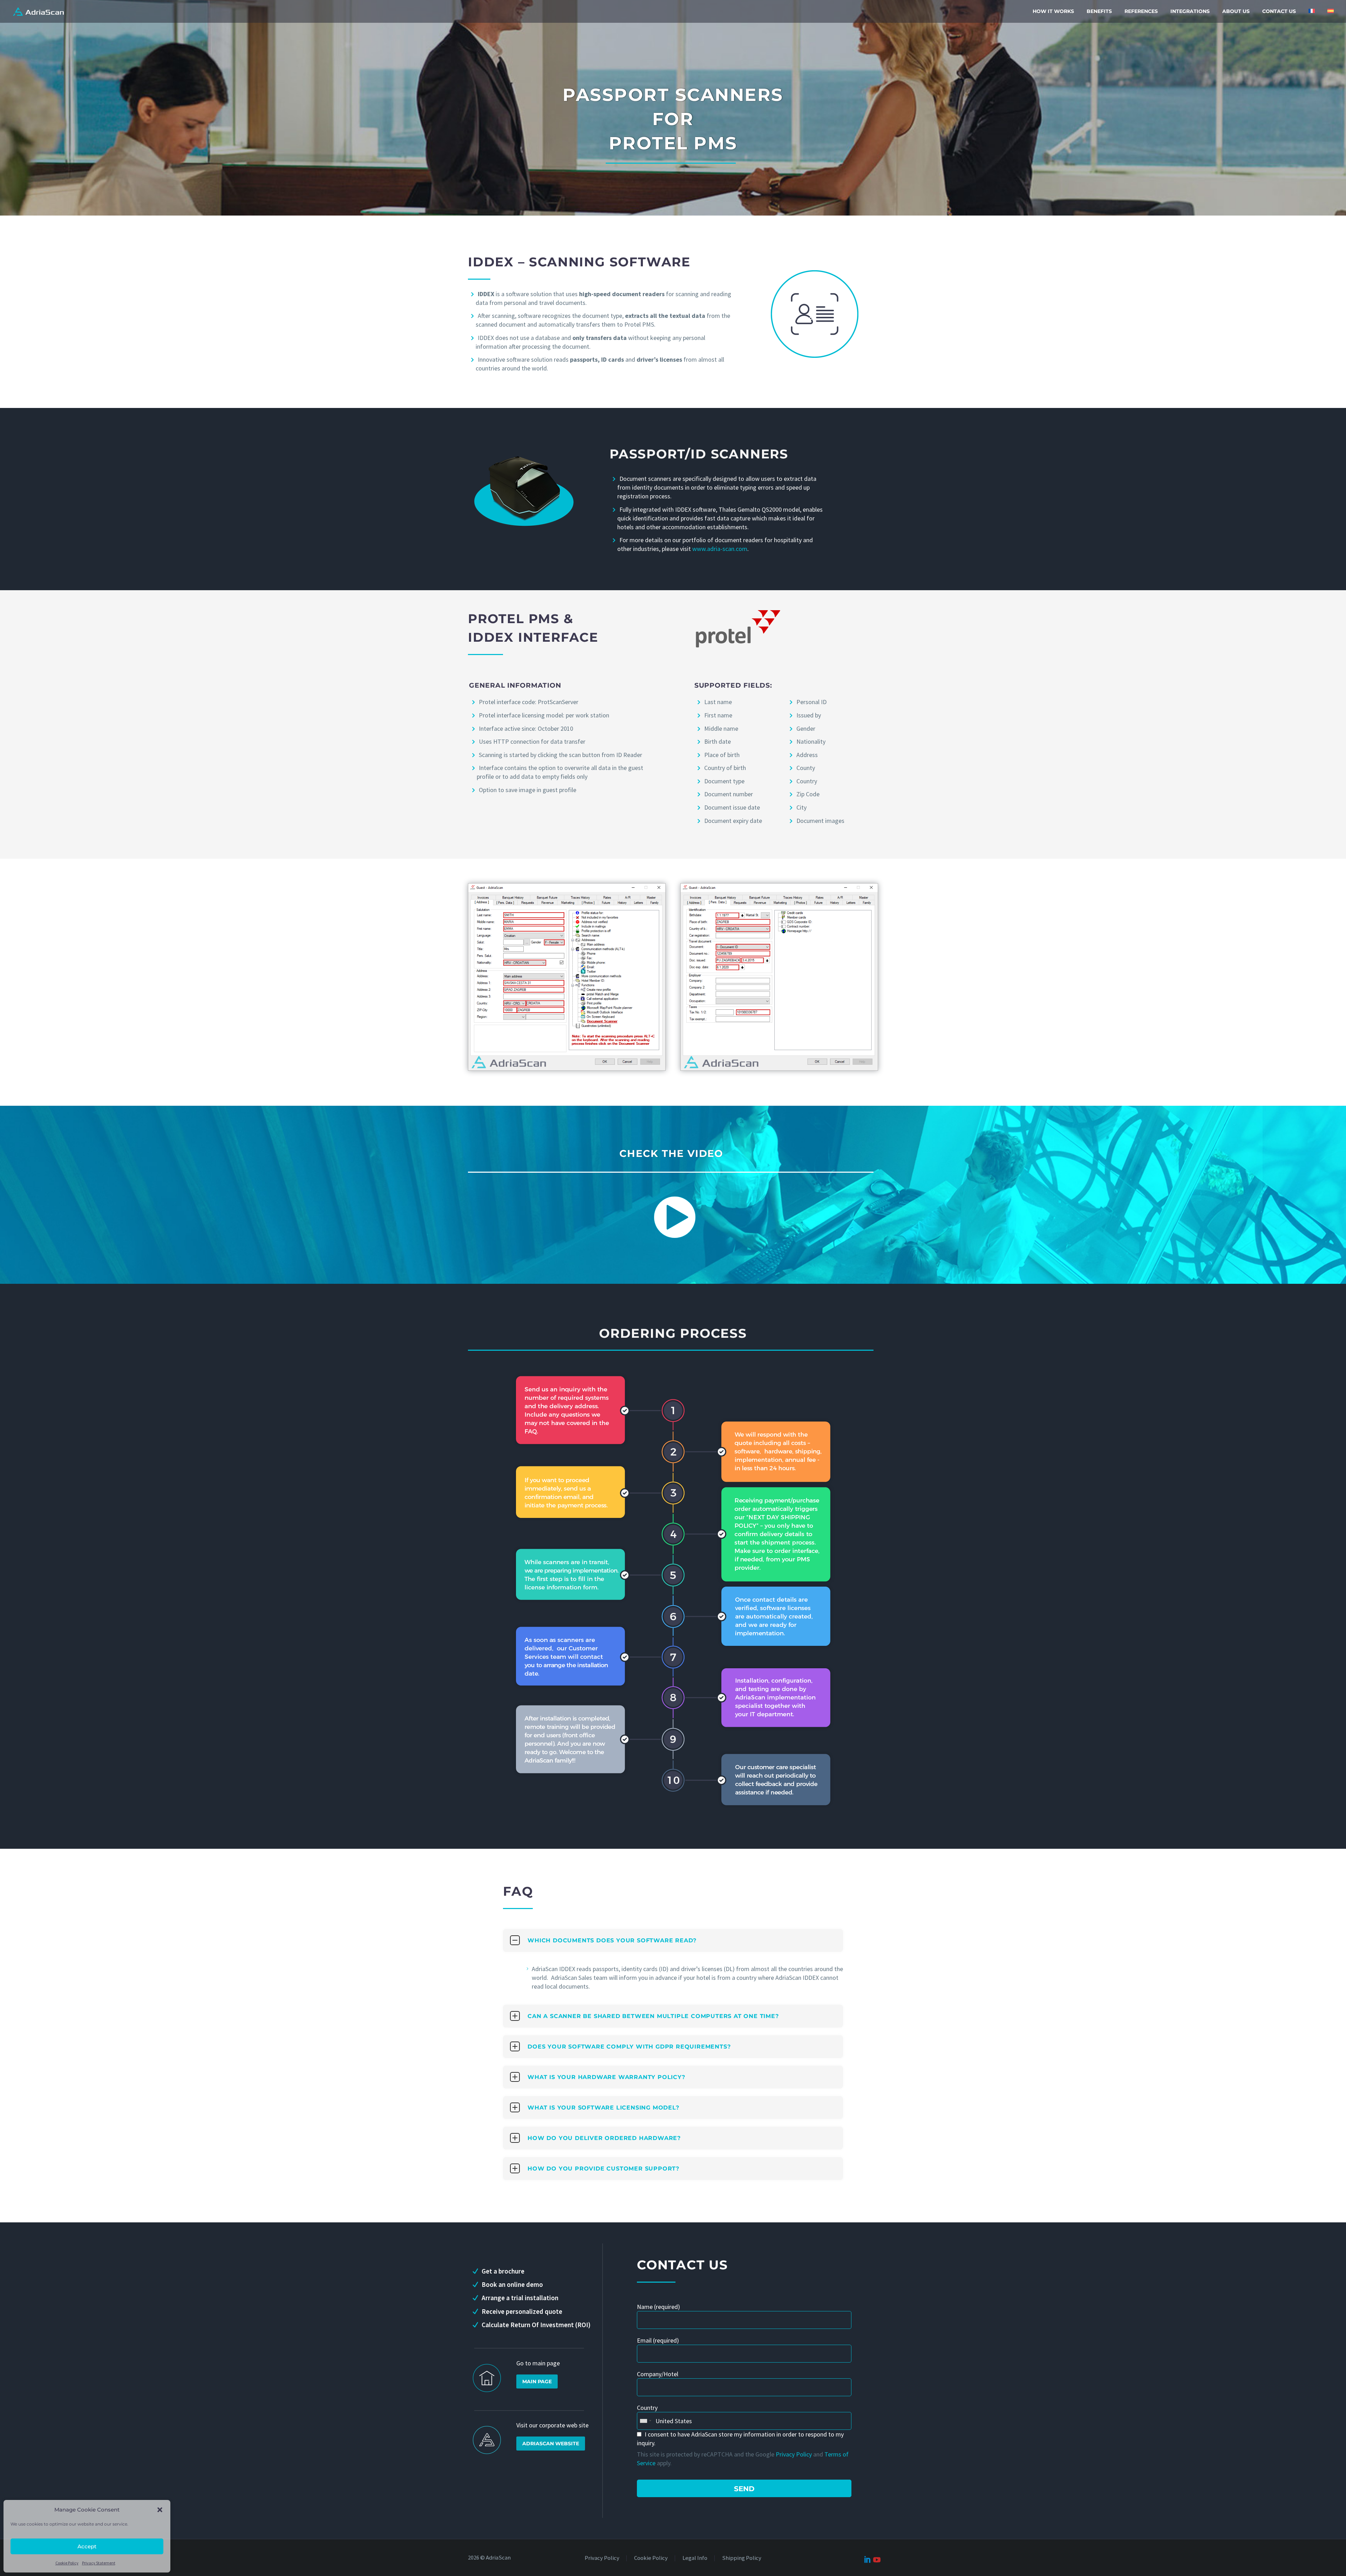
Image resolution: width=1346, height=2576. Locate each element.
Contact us (1279, 11)
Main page (537, 2381)
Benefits (1099, 11)
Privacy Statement (99, 2563)
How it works (1053, 11)
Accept (87, 2546)
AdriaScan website (551, 2444)
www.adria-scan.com (720, 549)
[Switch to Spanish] (1331, 11)
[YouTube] (876, 2559)
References (1141, 11)
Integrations (1190, 11)
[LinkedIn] (867, 2558)
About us (1236, 11)
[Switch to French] (1312, 11)
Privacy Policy (794, 2454)
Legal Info (695, 2558)
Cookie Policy (67, 2563)
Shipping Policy (742, 2558)
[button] (160, 2510)
